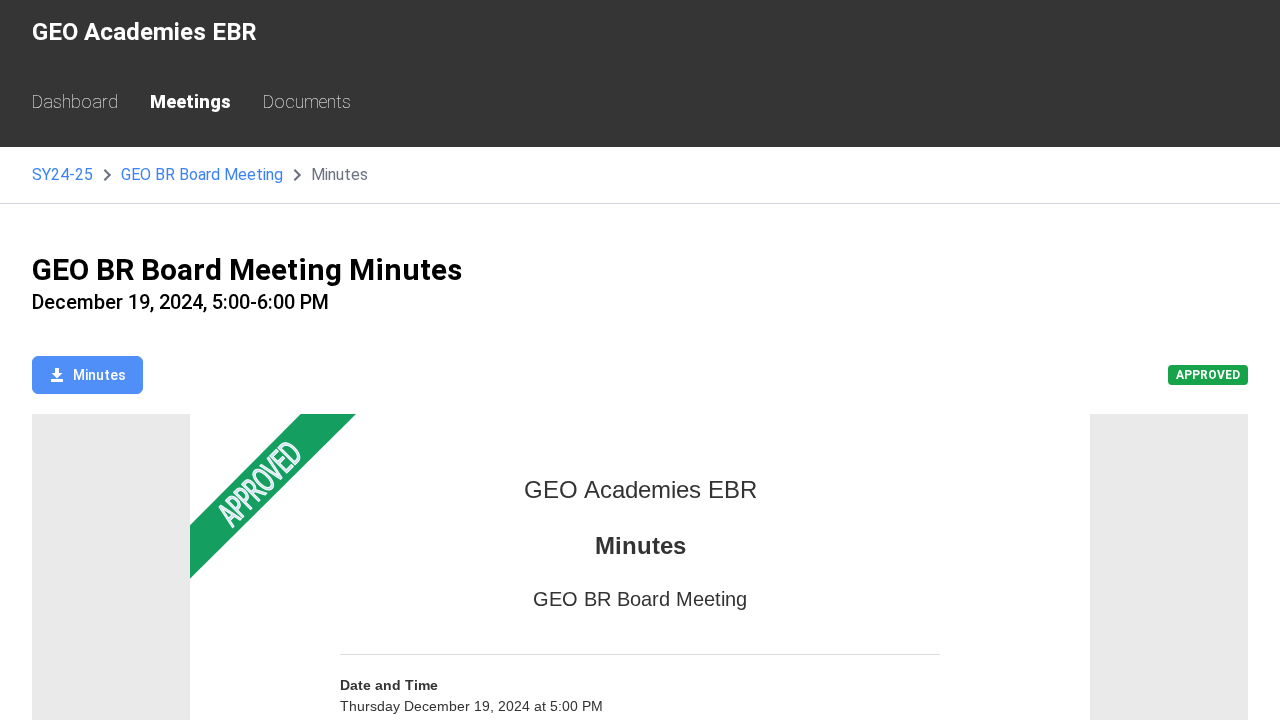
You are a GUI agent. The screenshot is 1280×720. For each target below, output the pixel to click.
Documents (307, 101)
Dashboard (75, 101)
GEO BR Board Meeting (202, 174)
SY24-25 (62, 174)
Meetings (190, 101)
